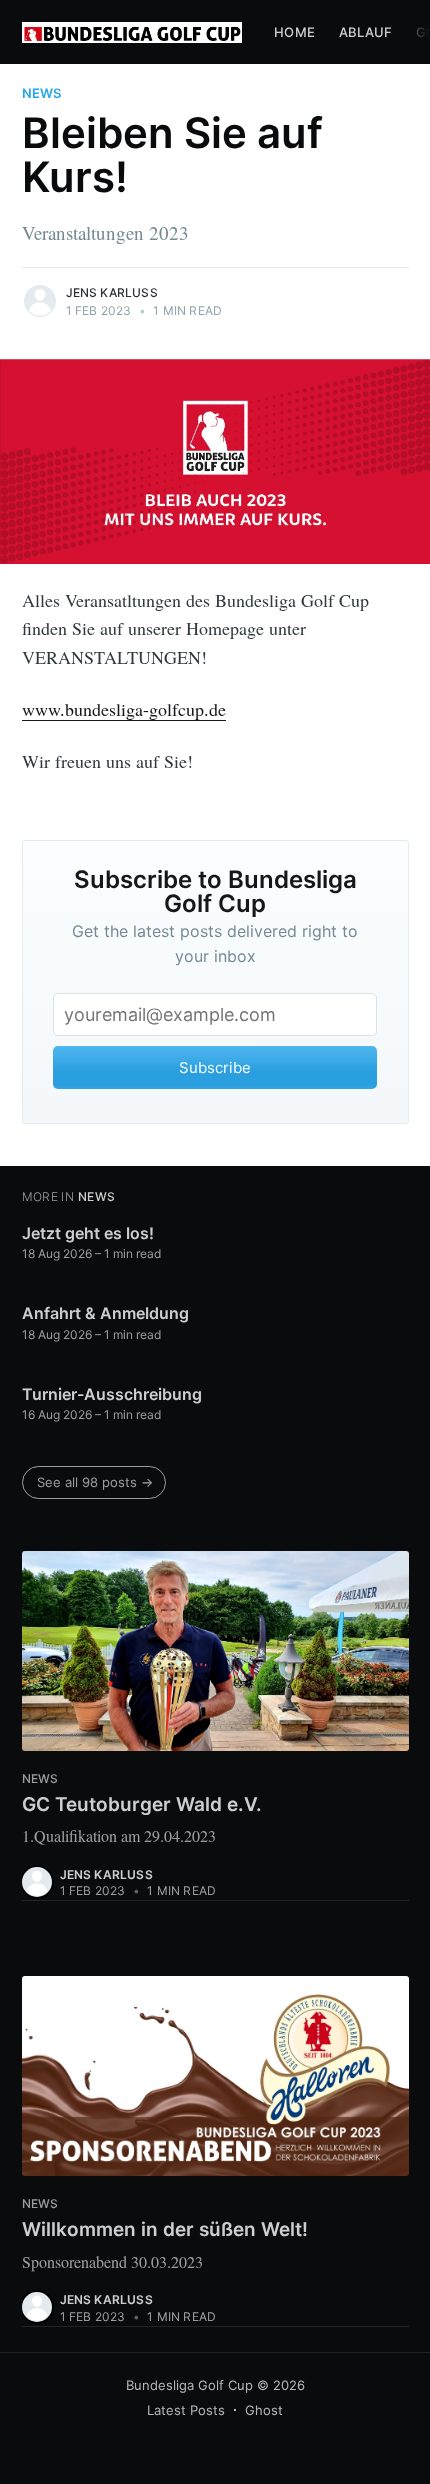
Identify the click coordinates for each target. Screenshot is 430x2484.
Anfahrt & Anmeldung (105, 1313)
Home (294, 32)
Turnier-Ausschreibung (112, 1394)
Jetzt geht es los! (88, 1233)
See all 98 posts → (95, 1482)
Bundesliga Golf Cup (189, 2385)
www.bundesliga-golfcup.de (124, 709)
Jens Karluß (112, 292)
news (41, 93)
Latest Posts (186, 2410)
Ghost (264, 2410)
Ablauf (365, 32)
